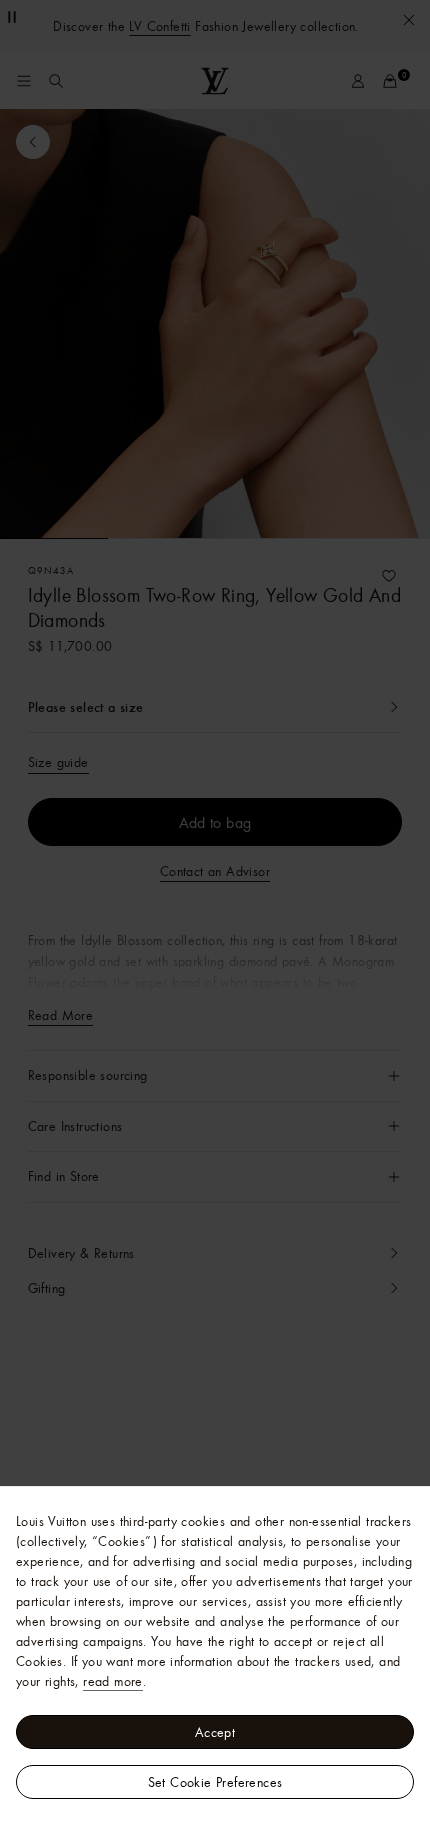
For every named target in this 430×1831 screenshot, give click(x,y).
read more (113, 1681)
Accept (215, 1732)
